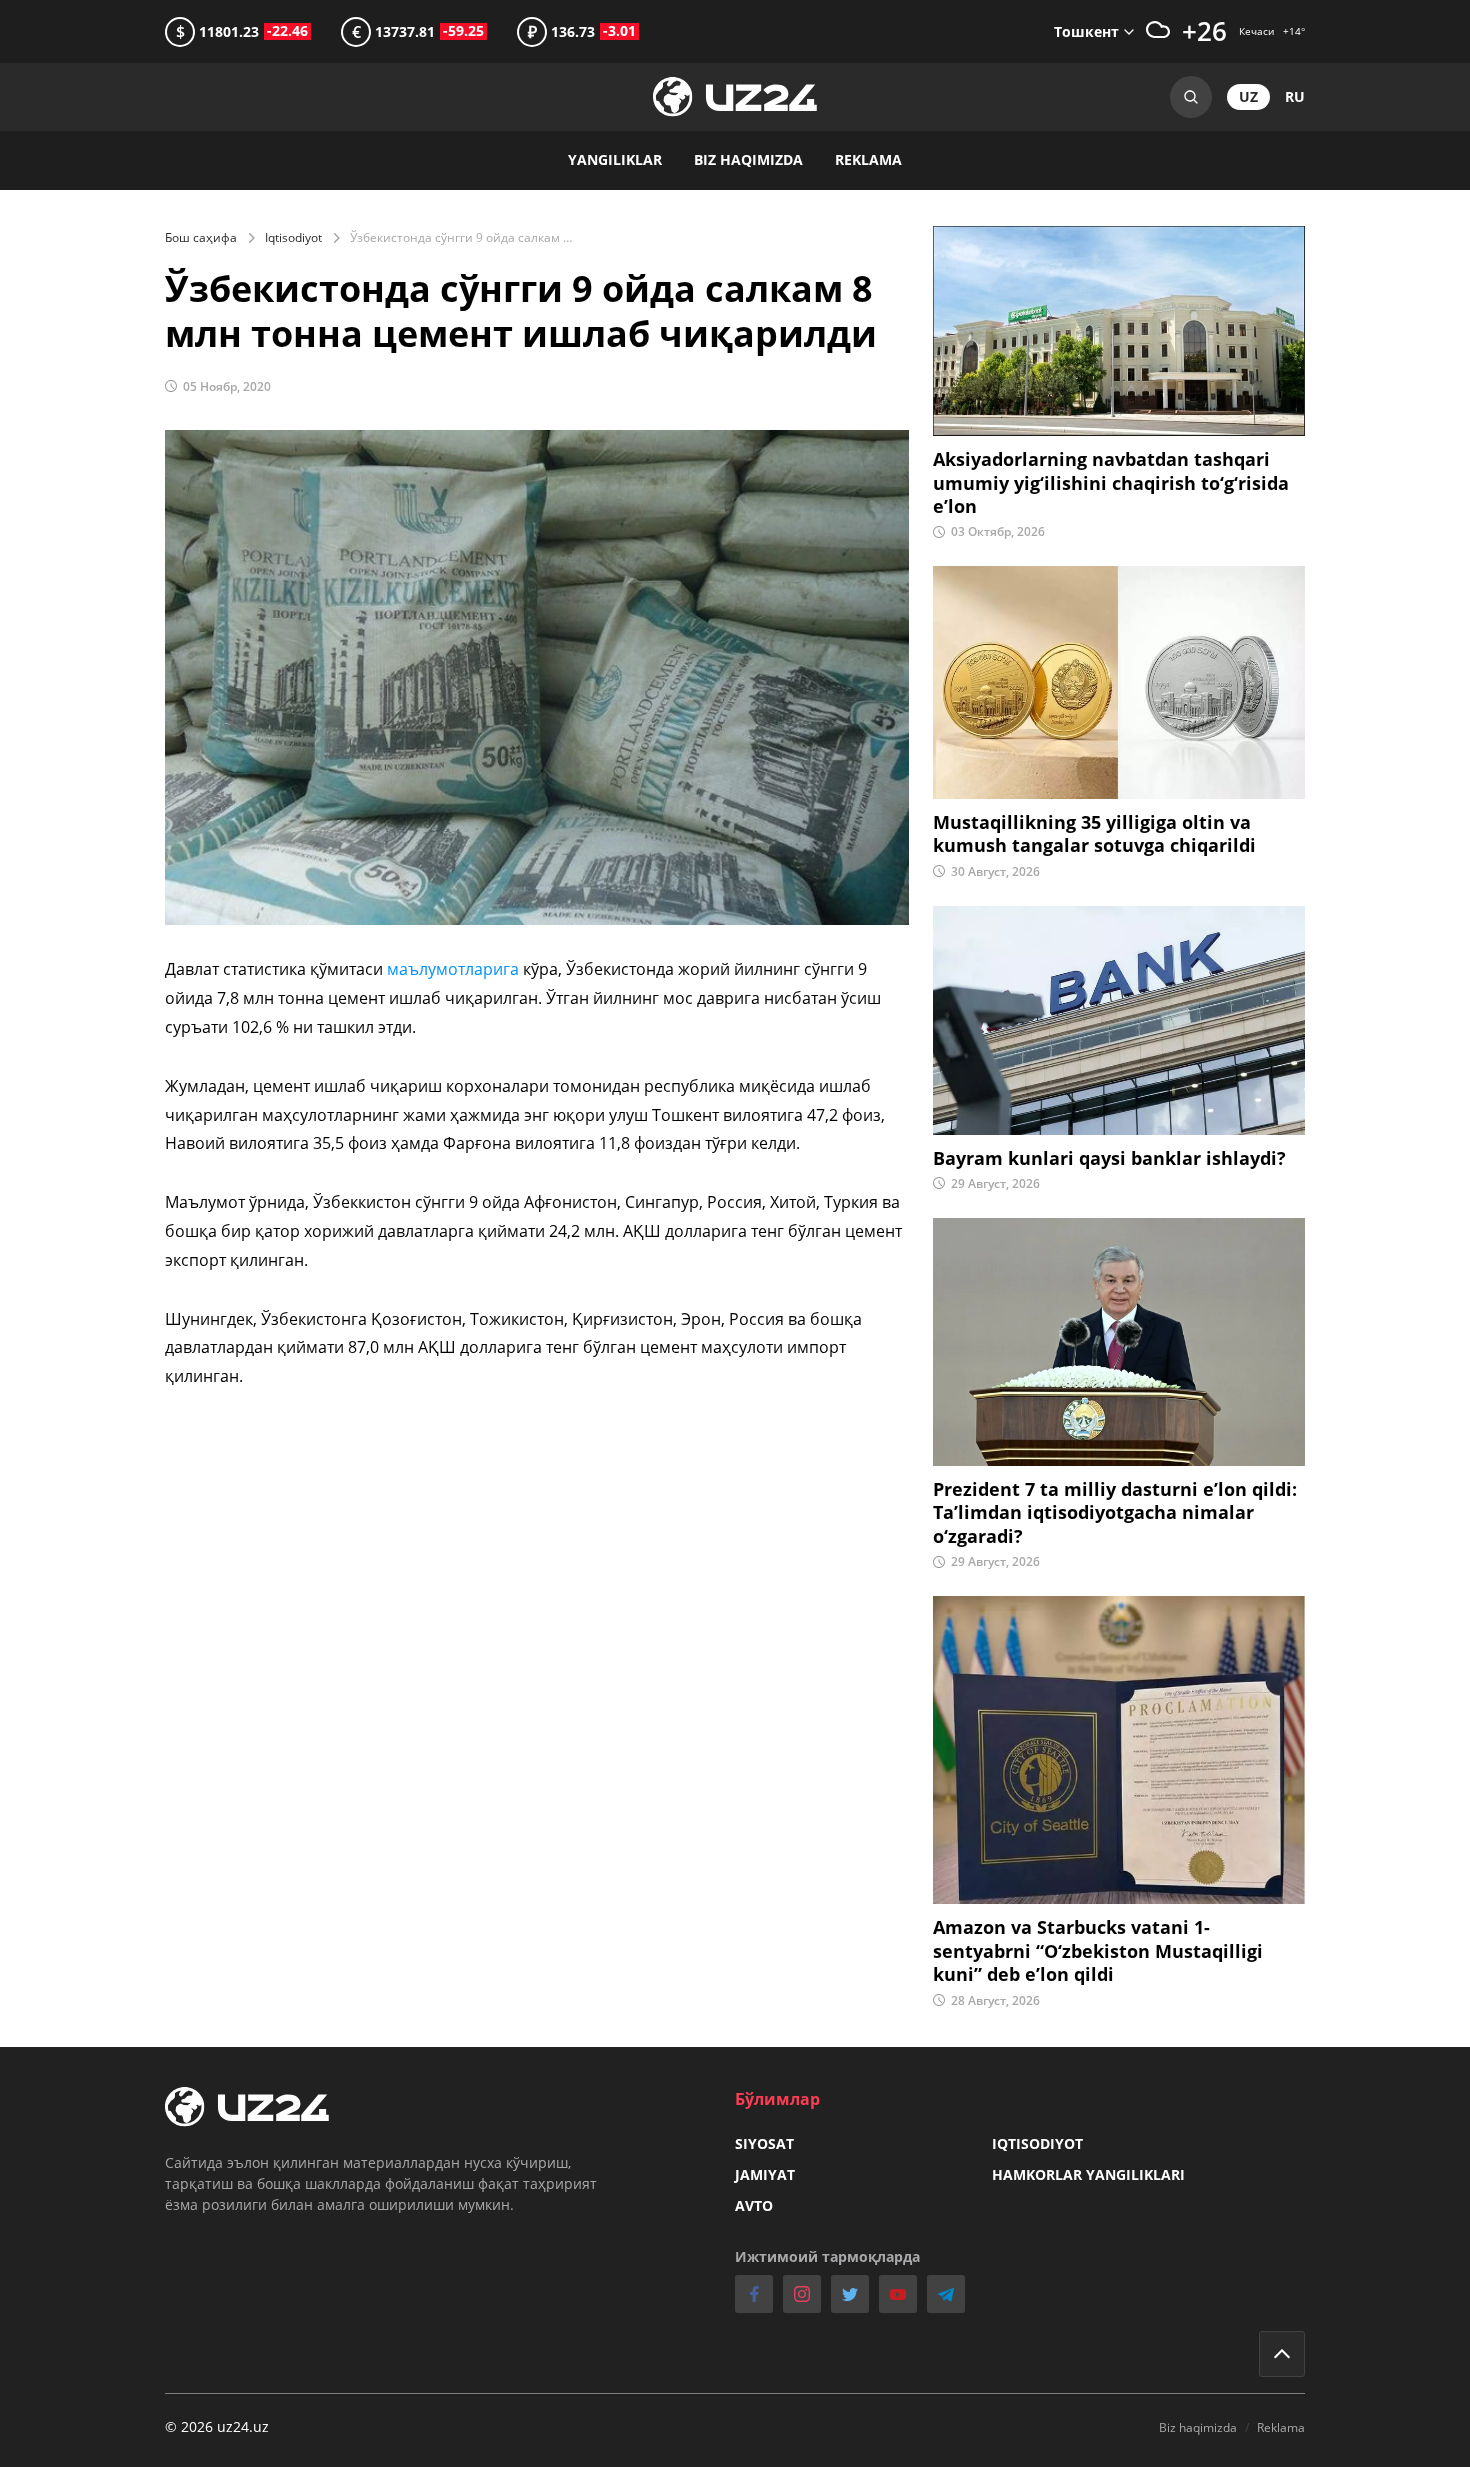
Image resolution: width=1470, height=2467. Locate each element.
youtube (898, 2294)
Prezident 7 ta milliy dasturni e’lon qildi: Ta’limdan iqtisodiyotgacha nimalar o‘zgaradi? (1115, 1513)
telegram (946, 2294)
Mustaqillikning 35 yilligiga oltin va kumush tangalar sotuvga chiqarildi (1094, 834)
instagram (802, 2294)
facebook (754, 2294)
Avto (754, 2205)
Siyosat (764, 2143)
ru (1295, 96)
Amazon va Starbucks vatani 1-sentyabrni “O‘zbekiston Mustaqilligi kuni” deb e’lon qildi (1098, 1951)
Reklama (868, 159)
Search (1191, 97)
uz (1248, 96)
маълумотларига (453, 969)
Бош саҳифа (201, 237)
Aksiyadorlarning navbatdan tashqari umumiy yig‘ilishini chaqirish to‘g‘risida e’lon (1111, 483)
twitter (850, 2294)
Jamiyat (765, 2174)
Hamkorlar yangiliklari (1088, 2174)
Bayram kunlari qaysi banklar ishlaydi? (1109, 1158)
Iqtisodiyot (293, 237)
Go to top (1282, 2354)
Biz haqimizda (748, 159)
